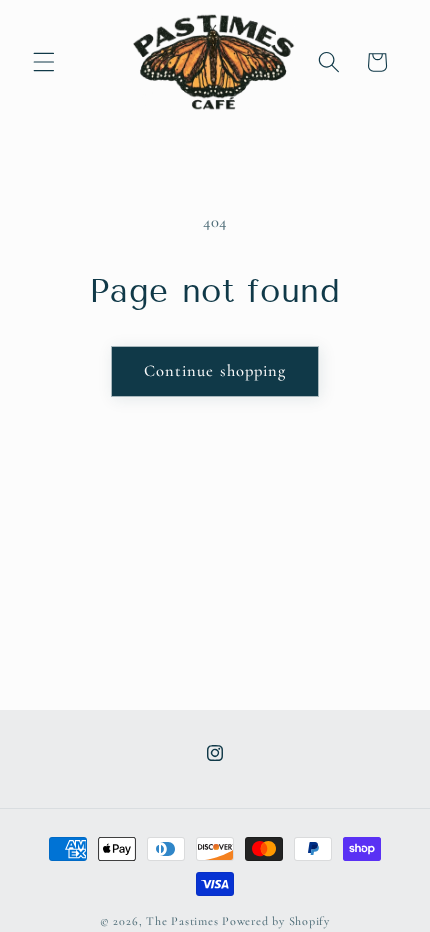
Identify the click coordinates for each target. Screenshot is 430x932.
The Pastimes (182, 921)
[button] (44, 62)
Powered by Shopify (276, 921)
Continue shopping (215, 371)
